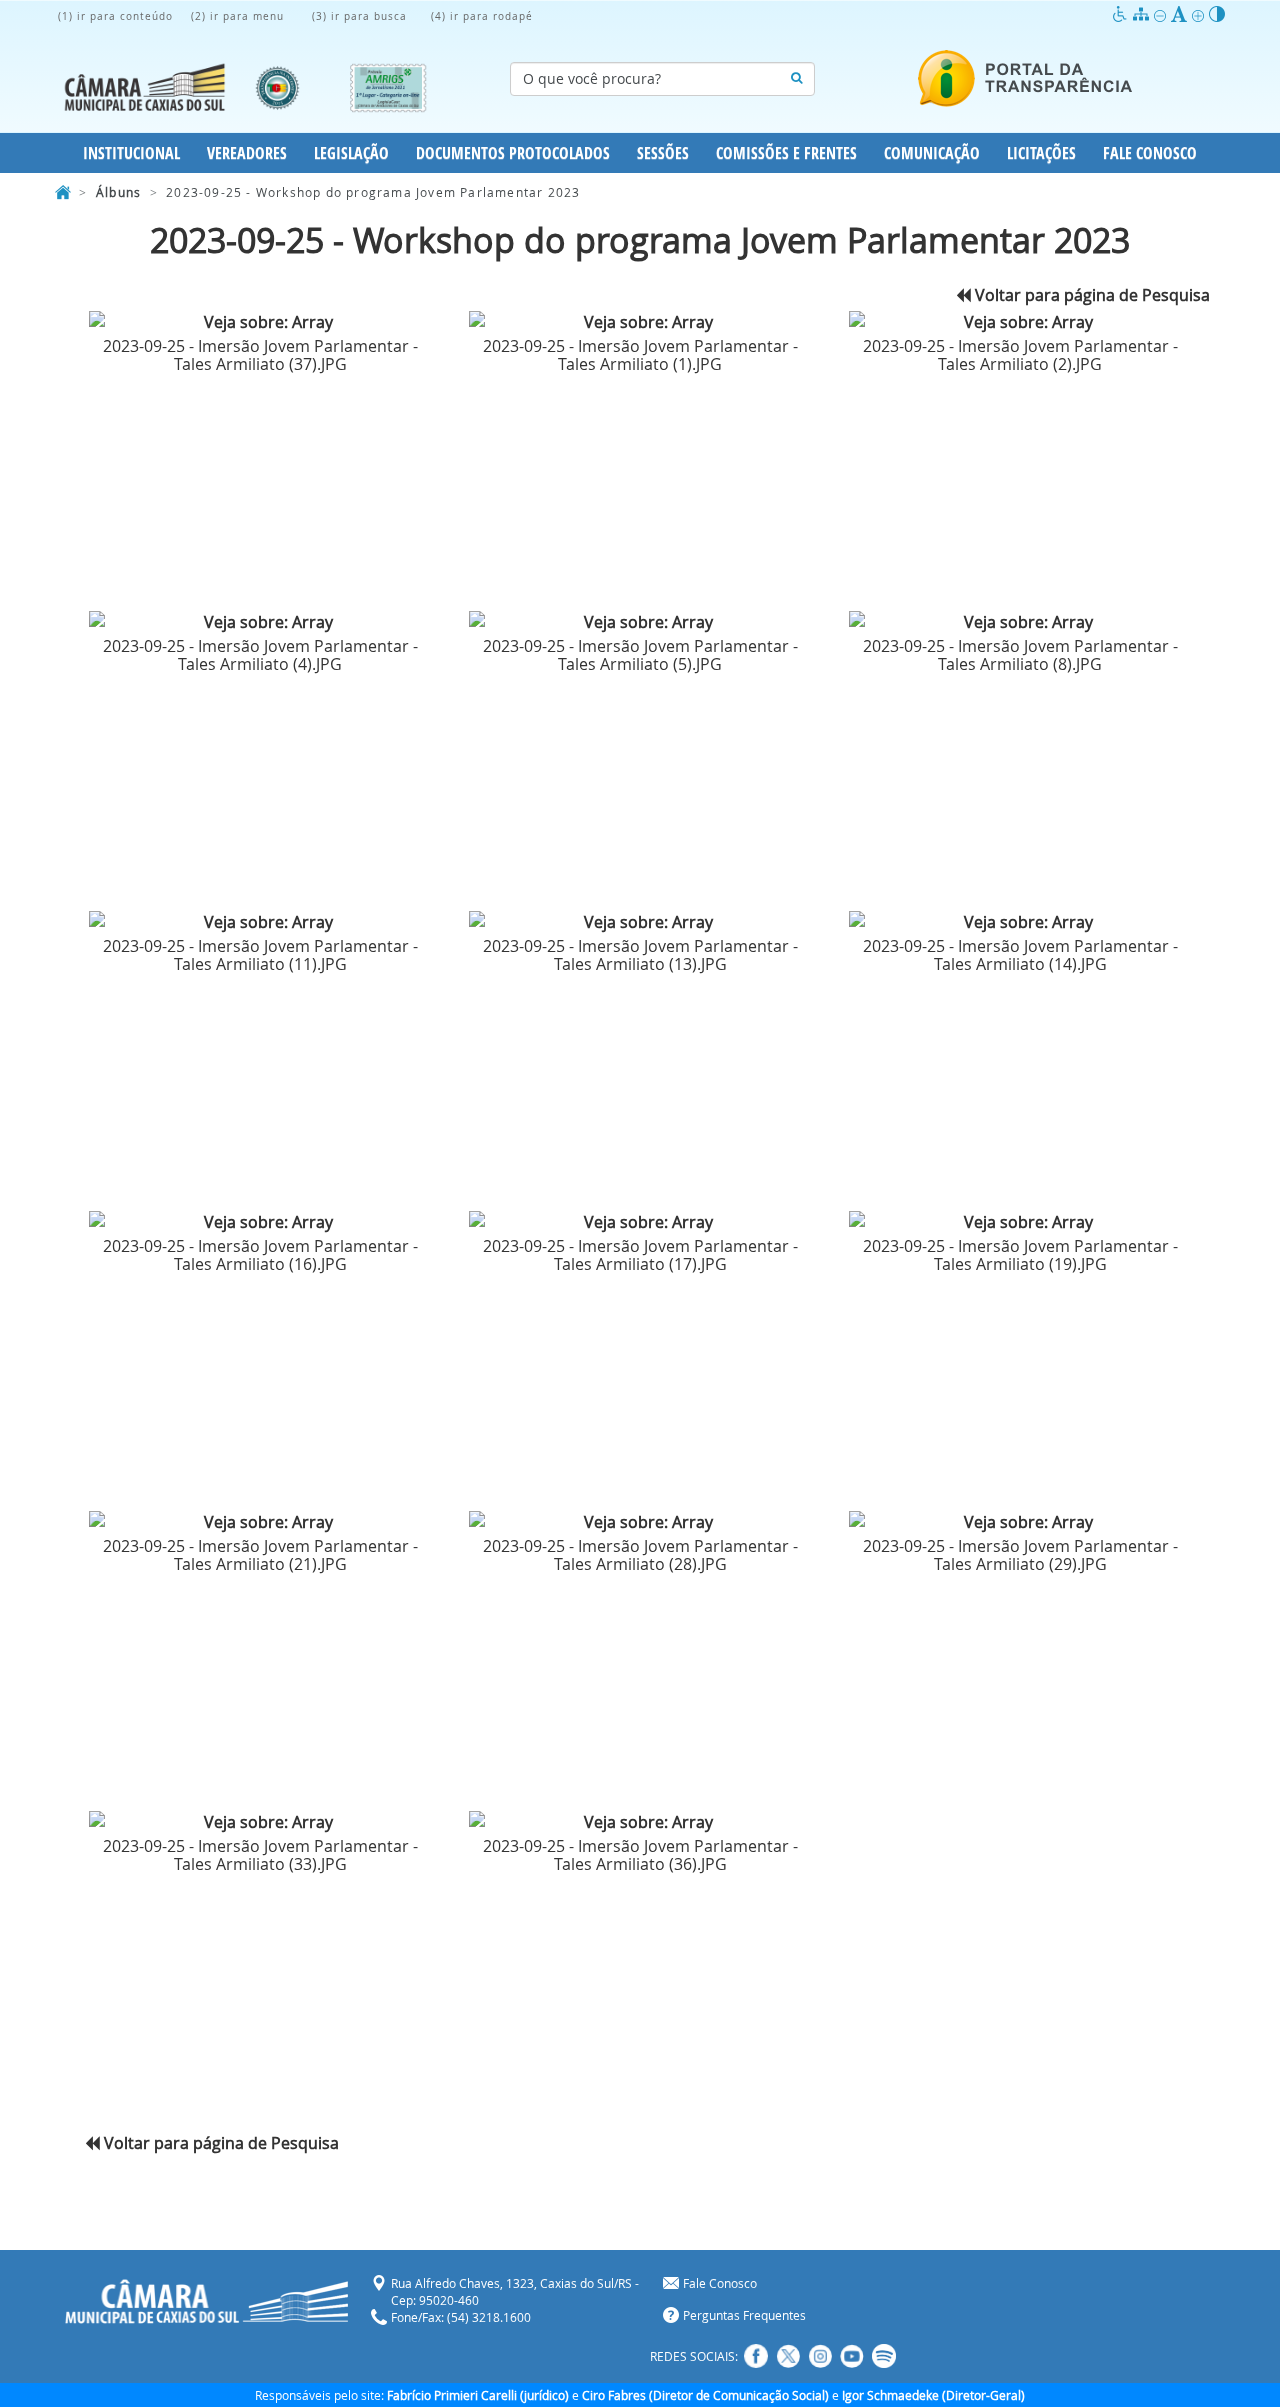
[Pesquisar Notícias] (796, 79)
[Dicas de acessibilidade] (1122, 14)
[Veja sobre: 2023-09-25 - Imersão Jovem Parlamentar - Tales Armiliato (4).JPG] (260, 622)
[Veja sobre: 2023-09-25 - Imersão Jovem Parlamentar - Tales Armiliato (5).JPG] (640, 622)
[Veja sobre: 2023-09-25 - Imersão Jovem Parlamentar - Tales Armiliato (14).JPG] (1020, 922)
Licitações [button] (1041, 153)
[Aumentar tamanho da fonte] (1200, 14)
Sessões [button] (663, 153)
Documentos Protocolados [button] (513, 153)
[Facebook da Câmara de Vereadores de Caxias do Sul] (756, 2356)
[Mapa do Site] (1143, 14)
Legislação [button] (351, 153)
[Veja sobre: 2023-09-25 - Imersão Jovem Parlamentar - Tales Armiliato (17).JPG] (640, 1222)
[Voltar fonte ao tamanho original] (1181, 14)
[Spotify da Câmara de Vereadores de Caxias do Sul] (884, 2356)
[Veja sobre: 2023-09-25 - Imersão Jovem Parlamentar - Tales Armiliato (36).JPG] (640, 1822)
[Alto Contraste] (1217, 14)
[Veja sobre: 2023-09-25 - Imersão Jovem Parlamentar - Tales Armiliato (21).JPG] (260, 1522)
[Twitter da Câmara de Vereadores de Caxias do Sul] (788, 2356)
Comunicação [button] (932, 153)
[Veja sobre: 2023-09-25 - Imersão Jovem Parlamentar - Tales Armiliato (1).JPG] (640, 322)
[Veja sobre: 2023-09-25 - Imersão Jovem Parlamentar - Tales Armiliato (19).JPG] (1020, 1222)
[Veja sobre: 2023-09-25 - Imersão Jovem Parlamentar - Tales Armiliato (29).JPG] (1020, 1522)
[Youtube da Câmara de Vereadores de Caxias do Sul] (852, 2356)
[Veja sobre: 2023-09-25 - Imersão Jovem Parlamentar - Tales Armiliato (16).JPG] (260, 1222)
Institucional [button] (131, 153)
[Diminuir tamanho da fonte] (1162, 14)
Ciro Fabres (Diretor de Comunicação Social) (705, 2395)
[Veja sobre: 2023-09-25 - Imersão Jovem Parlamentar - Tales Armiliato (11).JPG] (260, 922)
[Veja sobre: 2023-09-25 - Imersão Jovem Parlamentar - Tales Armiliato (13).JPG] (640, 922)
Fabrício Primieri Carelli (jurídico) (478, 2395)
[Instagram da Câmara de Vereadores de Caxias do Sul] (820, 2356)
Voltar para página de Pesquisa (1090, 295)
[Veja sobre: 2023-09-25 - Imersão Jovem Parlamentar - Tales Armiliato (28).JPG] (640, 1522)
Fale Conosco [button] (1150, 153)
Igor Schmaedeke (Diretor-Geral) (933, 2395)
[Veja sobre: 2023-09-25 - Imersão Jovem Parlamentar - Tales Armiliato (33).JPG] (260, 1822)
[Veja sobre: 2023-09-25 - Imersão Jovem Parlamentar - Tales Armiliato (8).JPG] (1020, 622)
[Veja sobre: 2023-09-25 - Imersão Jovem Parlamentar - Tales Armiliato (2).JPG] (1020, 322)
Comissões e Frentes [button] (786, 153)
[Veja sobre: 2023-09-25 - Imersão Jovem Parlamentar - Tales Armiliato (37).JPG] (260, 322)
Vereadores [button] (247, 153)
